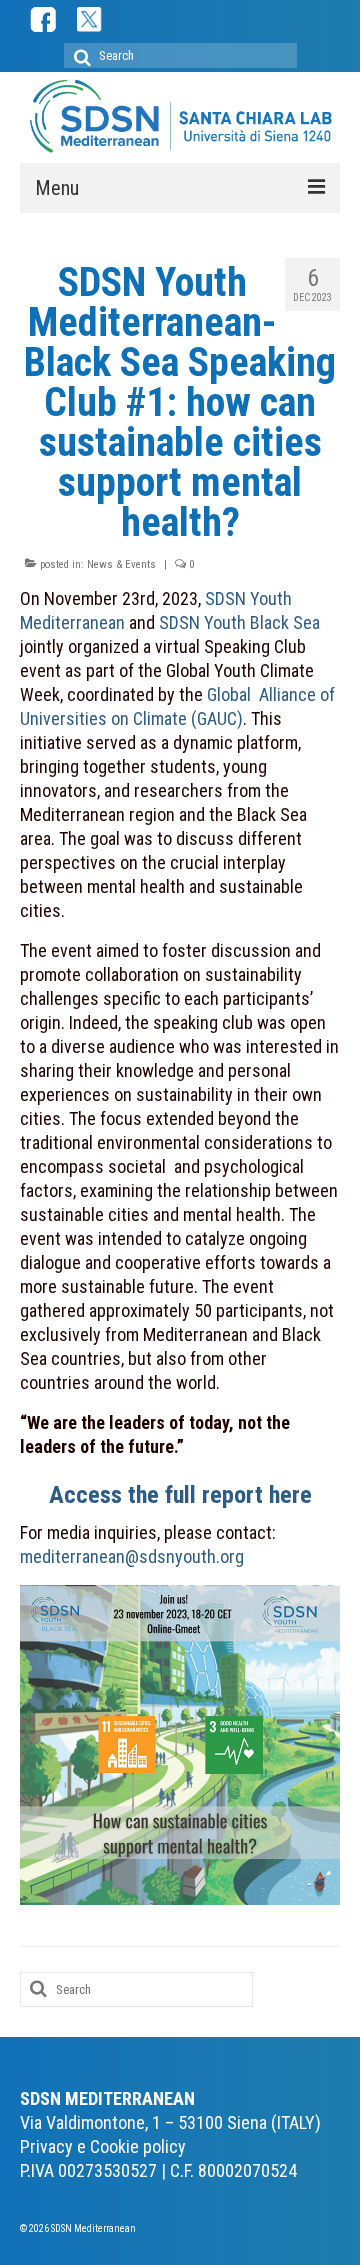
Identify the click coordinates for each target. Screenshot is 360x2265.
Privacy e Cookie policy (103, 2146)
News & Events (121, 564)
